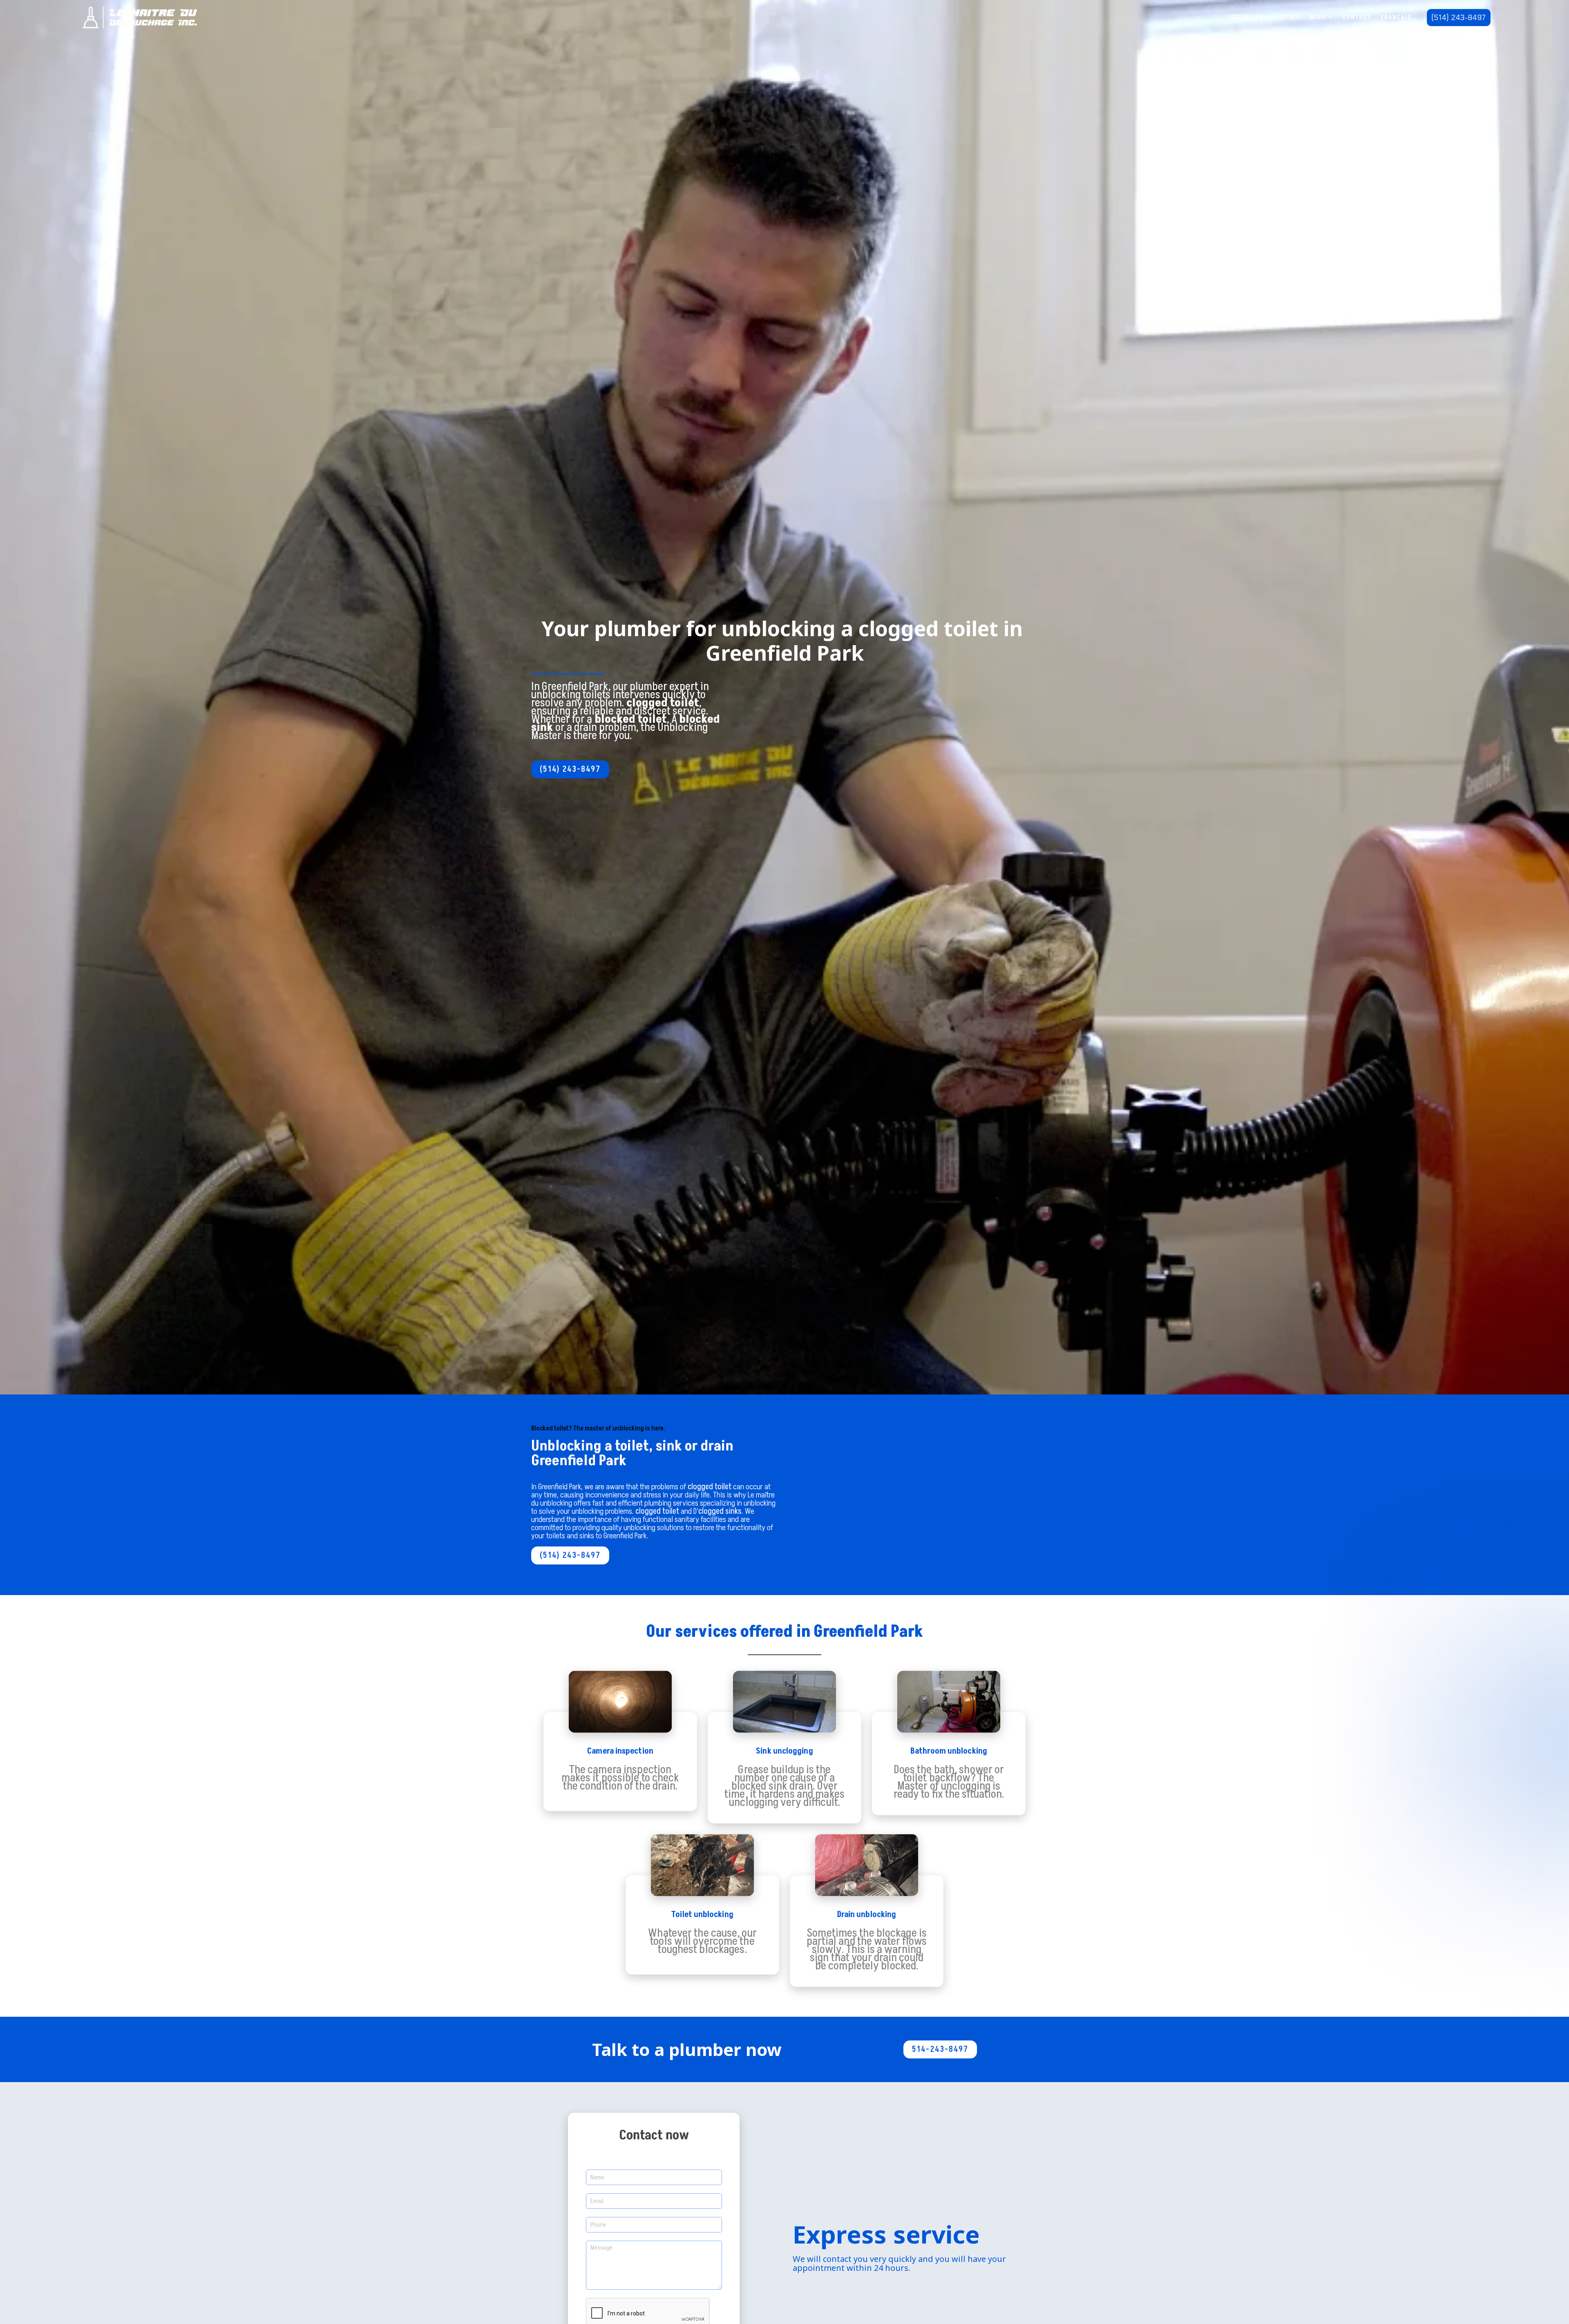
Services (1248, 17)
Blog (1318, 17)
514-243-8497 (940, 2049)
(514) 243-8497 (1459, 18)
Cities (1290, 17)
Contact (1357, 17)
